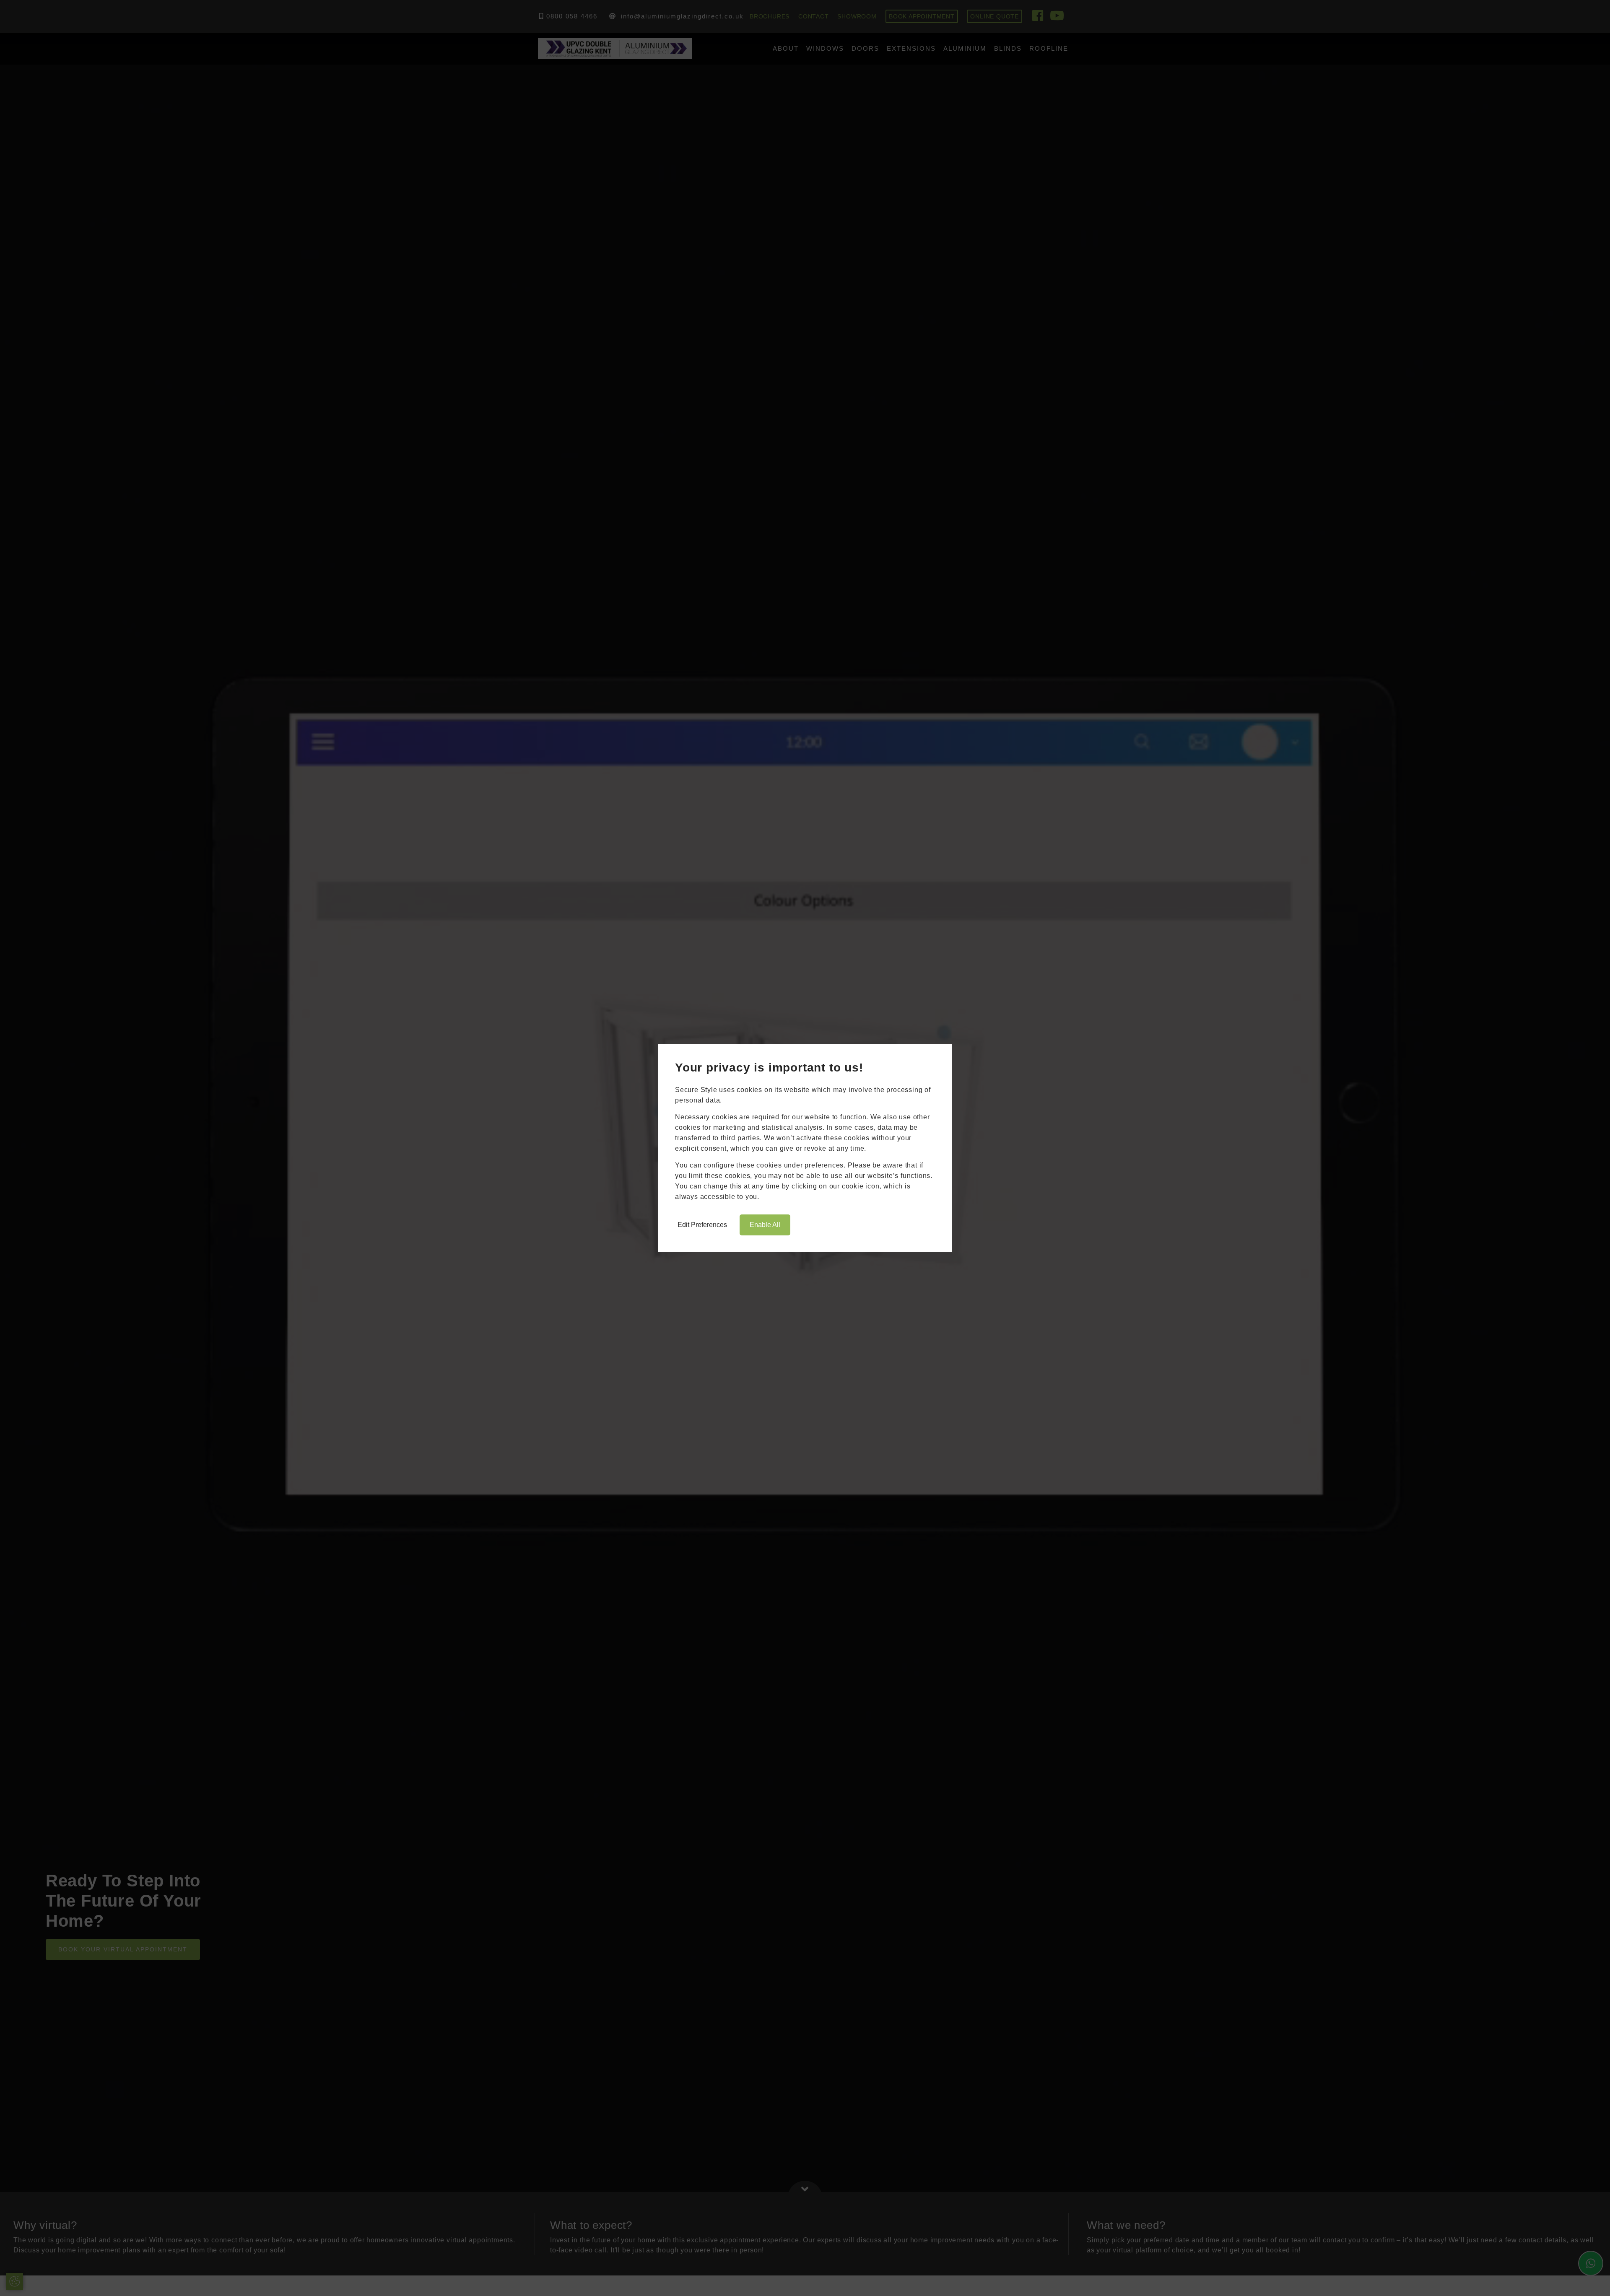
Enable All (765, 1225)
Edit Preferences (702, 1225)
